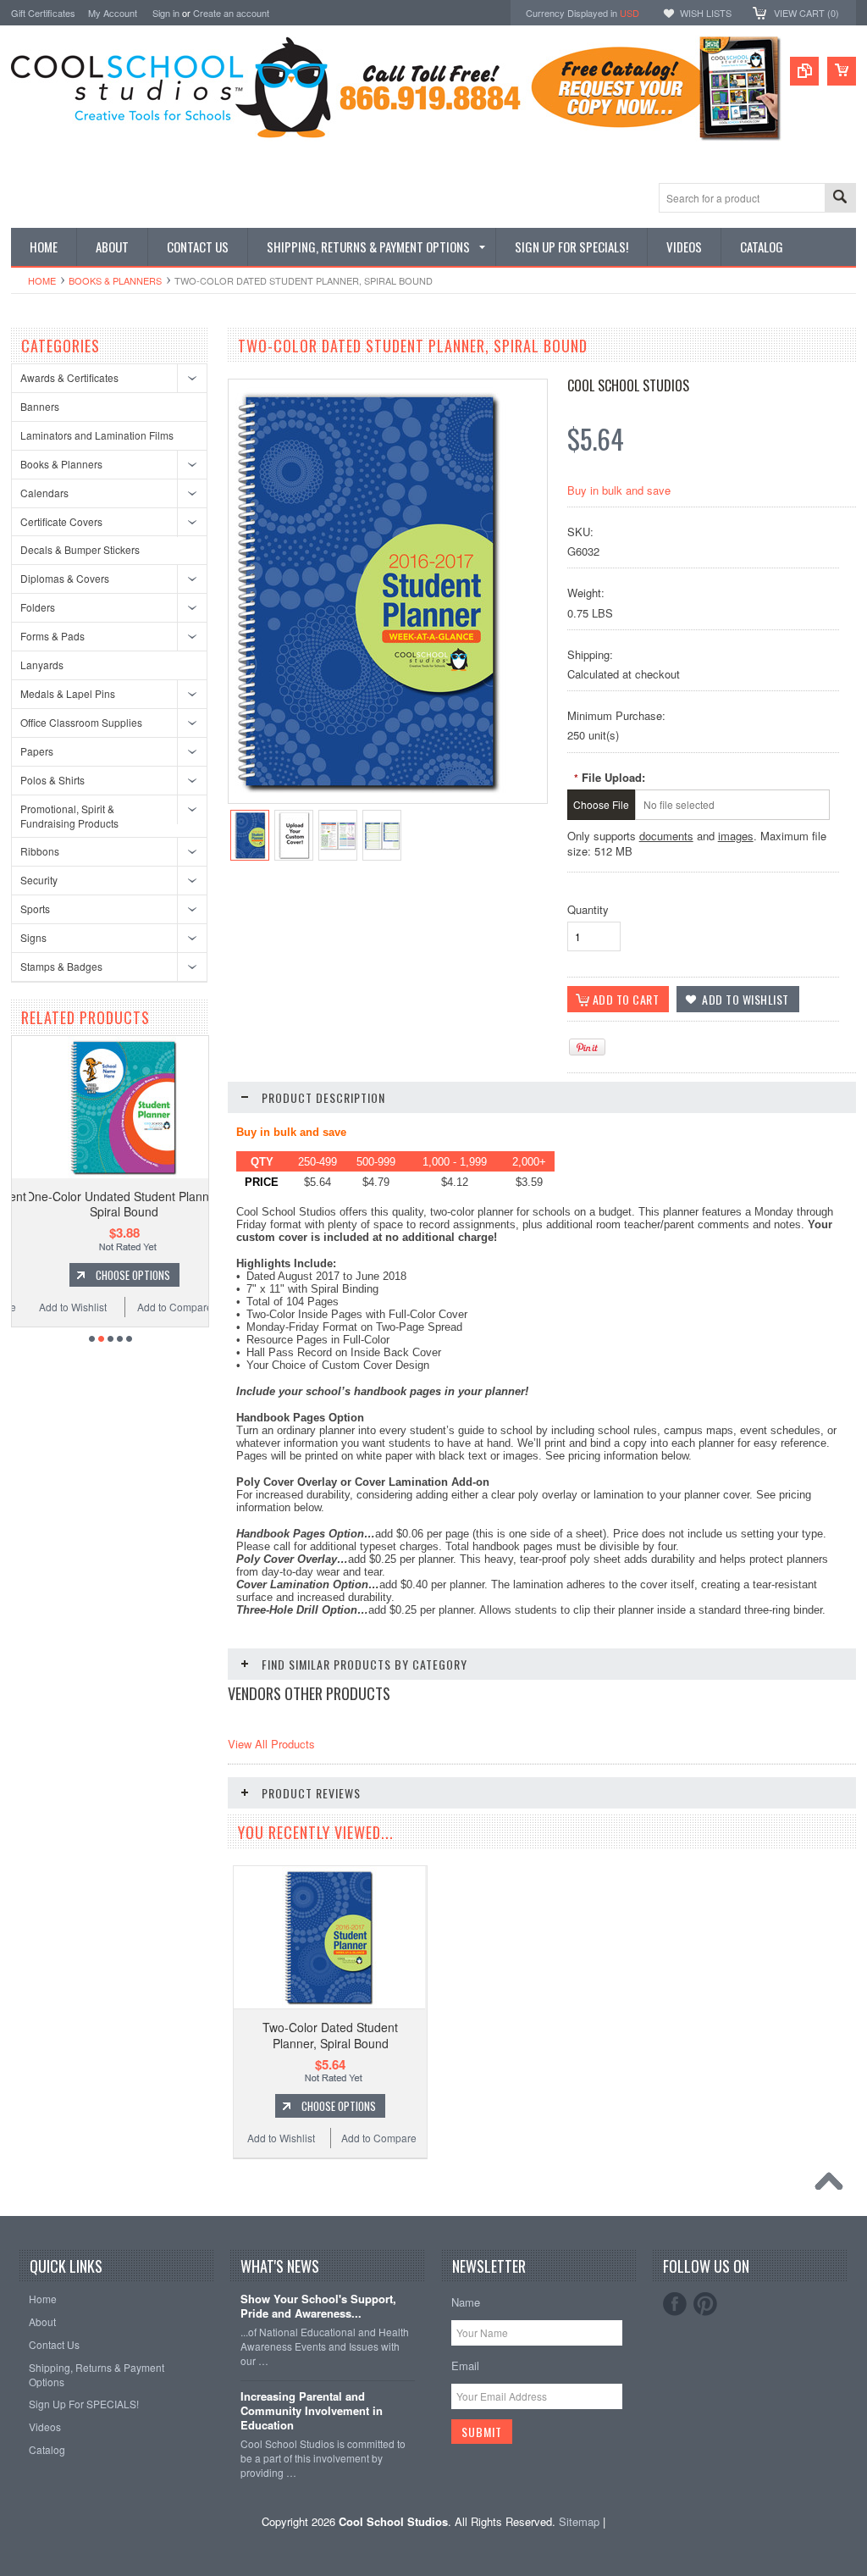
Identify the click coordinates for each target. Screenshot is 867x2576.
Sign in (166, 13)
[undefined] (370, 798)
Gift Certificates (43, 13)
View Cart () (806, 13)
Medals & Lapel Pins (68, 693)
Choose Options (121, 1275)
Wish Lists (706, 13)
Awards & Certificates (69, 377)
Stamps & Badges (61, 966)
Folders (38, 607)
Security (39, 880)
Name (466, 2302)
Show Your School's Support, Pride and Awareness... (318, 2307)
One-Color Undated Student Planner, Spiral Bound (113, 1204)
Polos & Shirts (52, 780)
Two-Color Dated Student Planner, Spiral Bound (330, 2035)
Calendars (44, 493)
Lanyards (42, 665)
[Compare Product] (804, 71)
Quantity (588, 909)
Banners (40, 406)
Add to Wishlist (61, 1307)
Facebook (675, 2304)
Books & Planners (115, 280)
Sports (35, 909)
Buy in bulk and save (619, 490)
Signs (33, 937)
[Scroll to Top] (833, 2185)
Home (42, 280)
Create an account (231, 13)
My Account (113, 13)
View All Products (271, 1744)
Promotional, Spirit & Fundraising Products (69, 816)
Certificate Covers (61, 521)
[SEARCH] (840, 199)
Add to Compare (164, 1307)
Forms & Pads (52, 636)
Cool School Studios (628, 385)
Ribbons (40, 851)
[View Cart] (842, 71)
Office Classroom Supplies (81, 722)
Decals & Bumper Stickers (80, 549)
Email (465, 2365)
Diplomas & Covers (65, 578)
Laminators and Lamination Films (97, 435)
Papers (37, 751)
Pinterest (705, 2304)
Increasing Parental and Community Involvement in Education (312, 2411)
